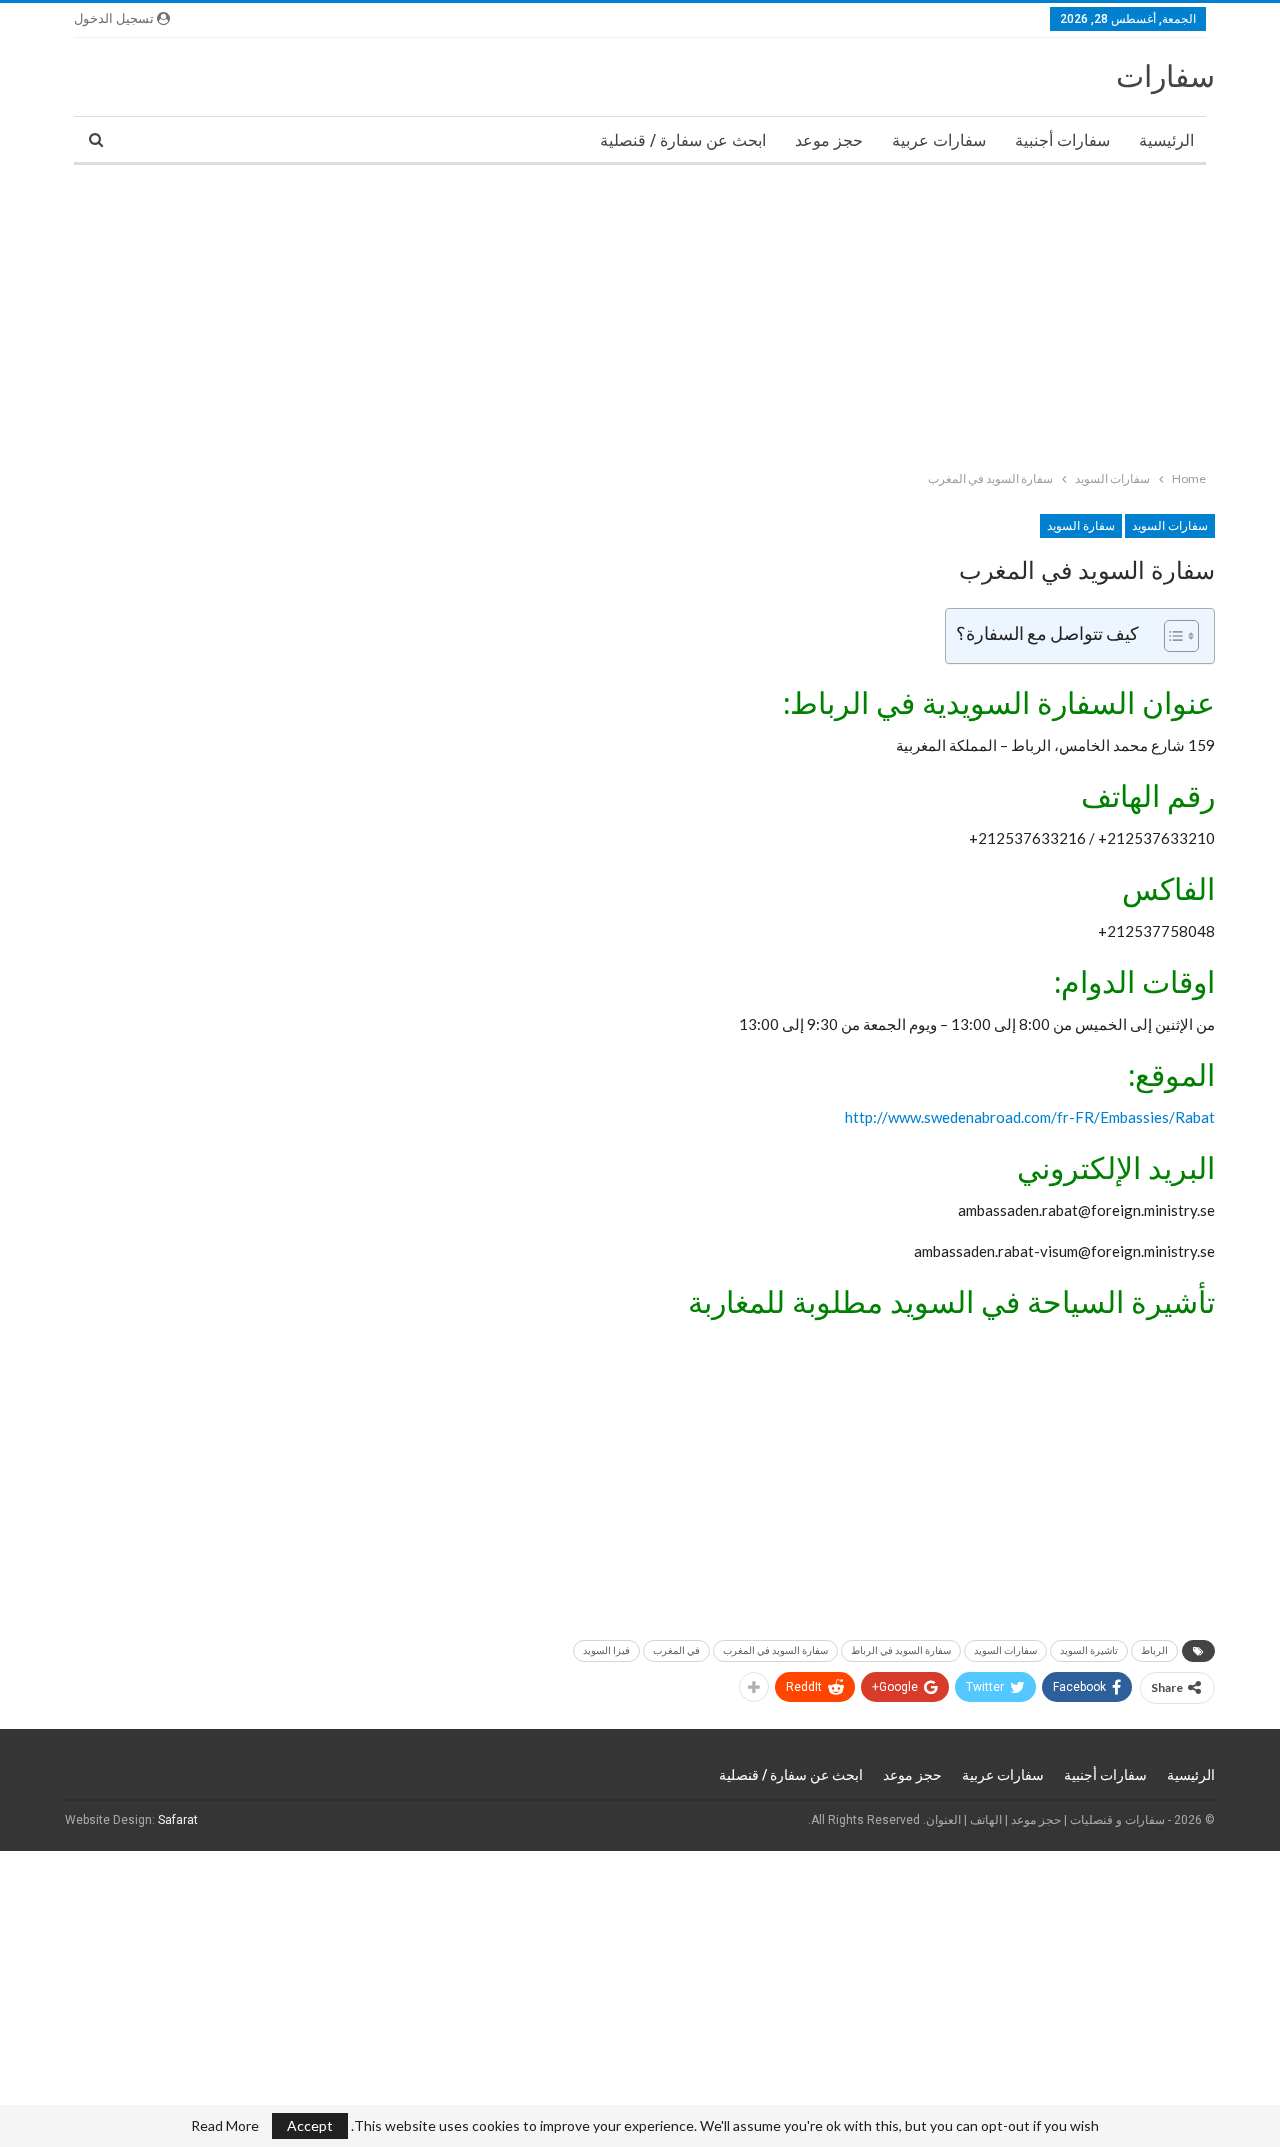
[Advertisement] (680, 313)
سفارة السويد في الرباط (901, 1650)
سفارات (1165, 76)
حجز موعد (829, 140)
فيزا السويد (606, 1650)
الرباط (1154, 1650)
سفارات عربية (939, 140)
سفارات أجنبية (1062, 140)
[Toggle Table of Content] (1171, 636)
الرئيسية (1166, 140)
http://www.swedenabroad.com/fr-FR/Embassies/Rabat (1030, 1117)
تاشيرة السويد (1089, 1650)
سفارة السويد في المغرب (775, 1650)
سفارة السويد (1081, 526)
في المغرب (676, 1650)
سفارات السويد (1170, 526)
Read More (225, 2126)
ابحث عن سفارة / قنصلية (683, 140)
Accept (310, 2125)
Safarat (178, 1820)
